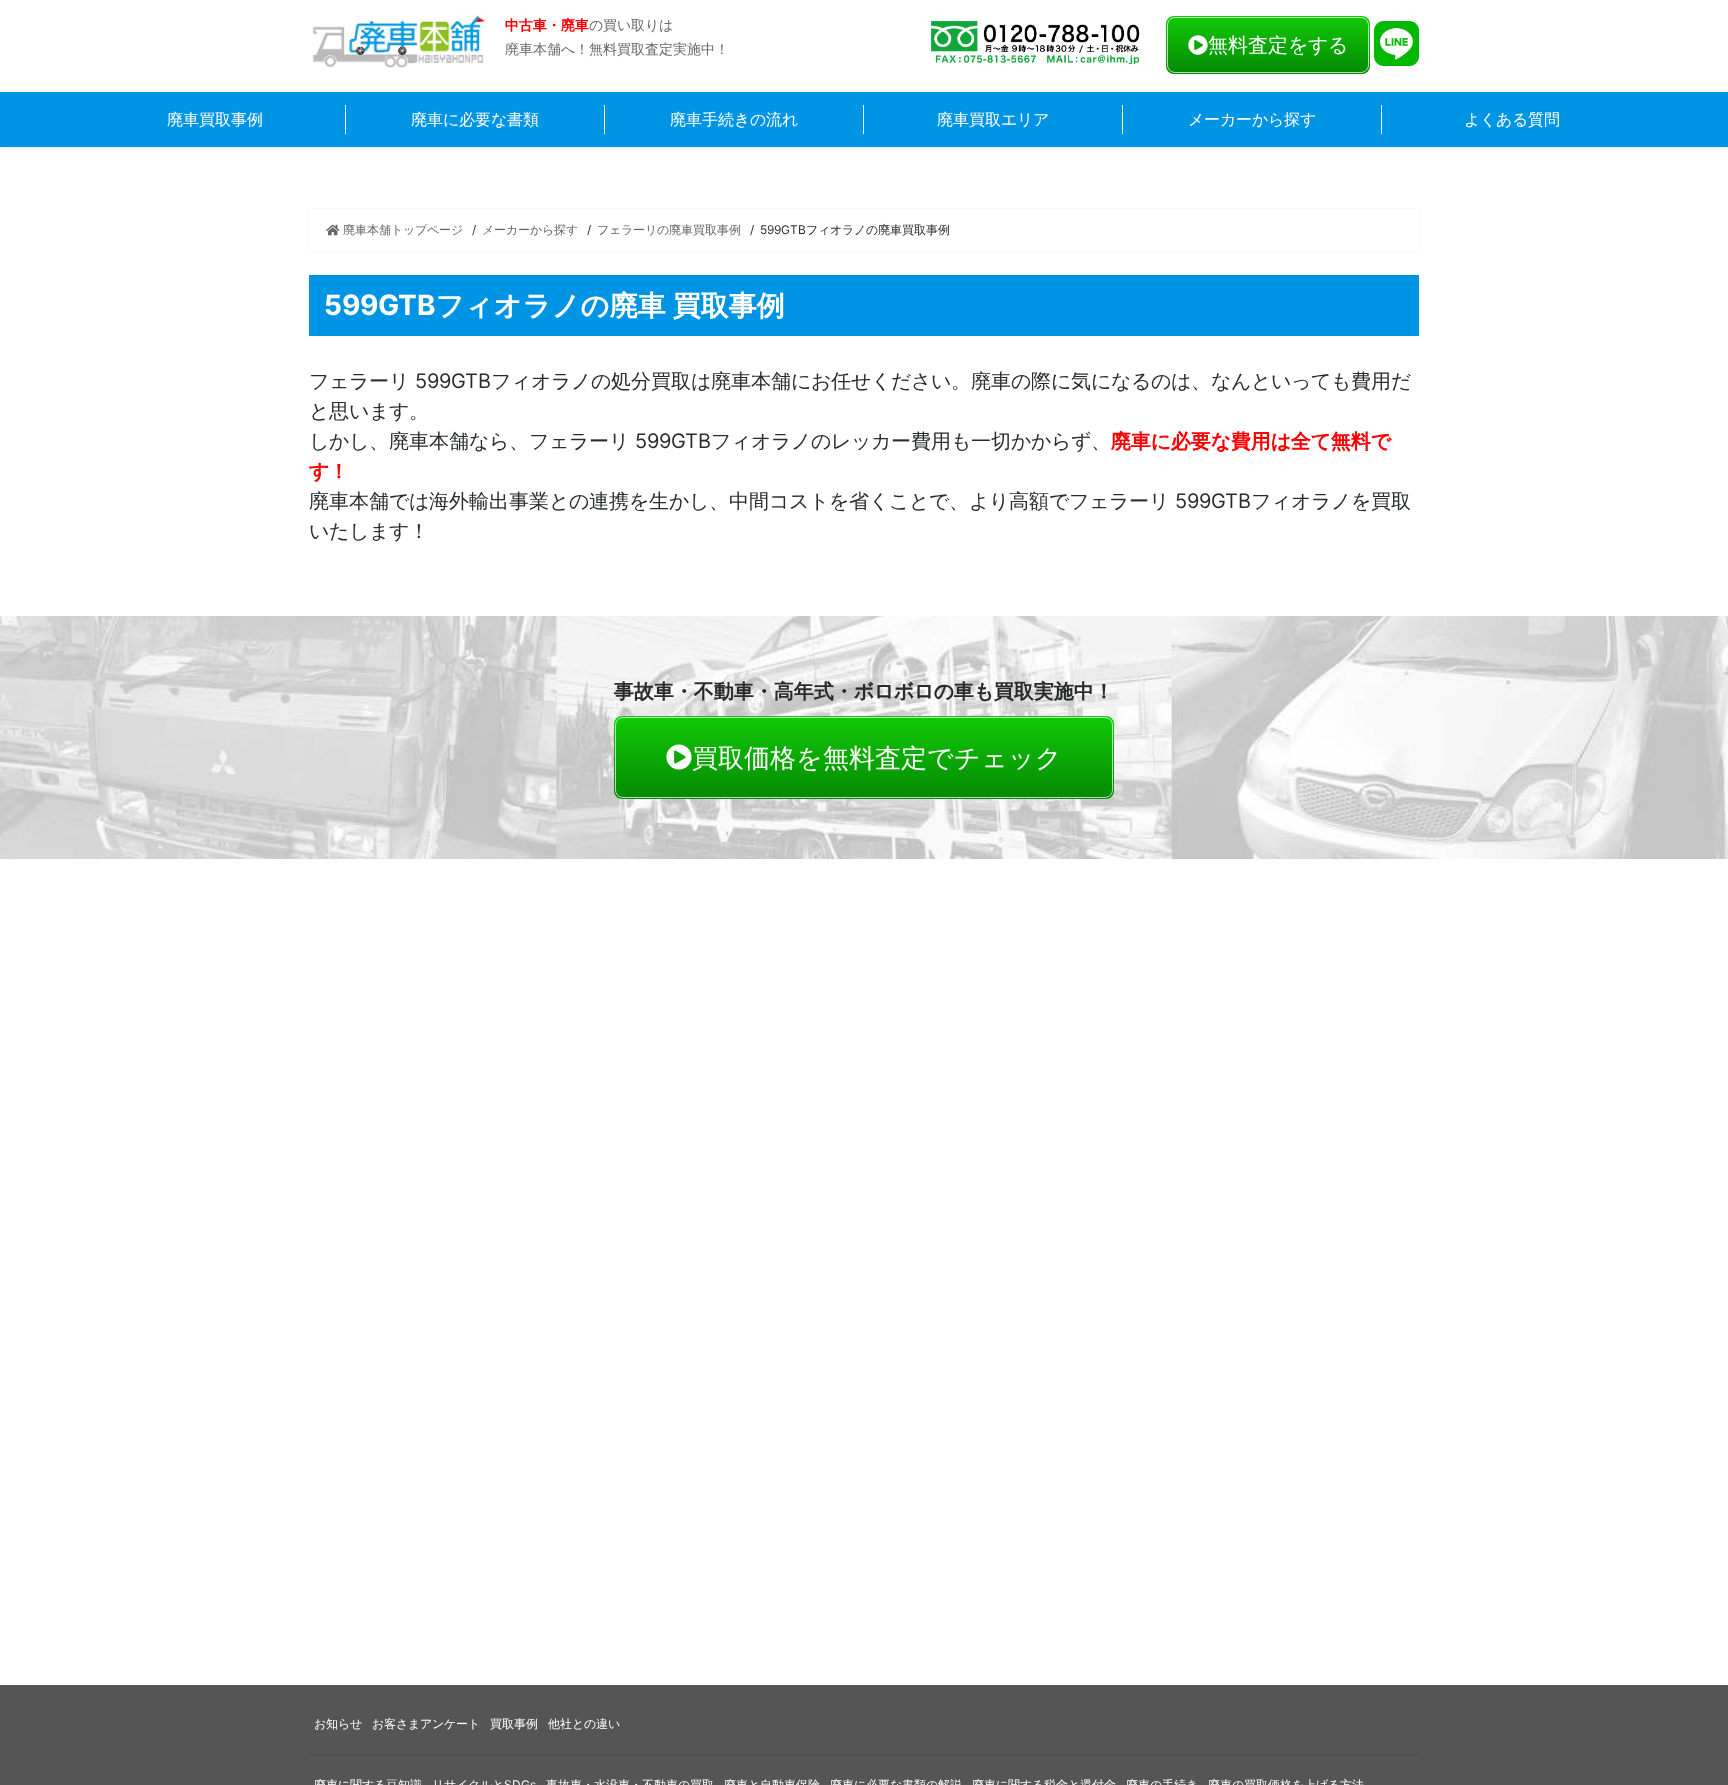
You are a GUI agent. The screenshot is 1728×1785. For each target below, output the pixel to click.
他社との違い (584, 1723)
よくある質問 (1512, 119)
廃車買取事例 (215, 119)
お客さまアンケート (426, 1723)
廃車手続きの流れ (734, 119)
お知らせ (338, 1723)
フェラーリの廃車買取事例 (669, 229)
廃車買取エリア (993, 119)
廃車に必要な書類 (475, 119)
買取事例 (514, 1723)
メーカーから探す (1252, 119)
